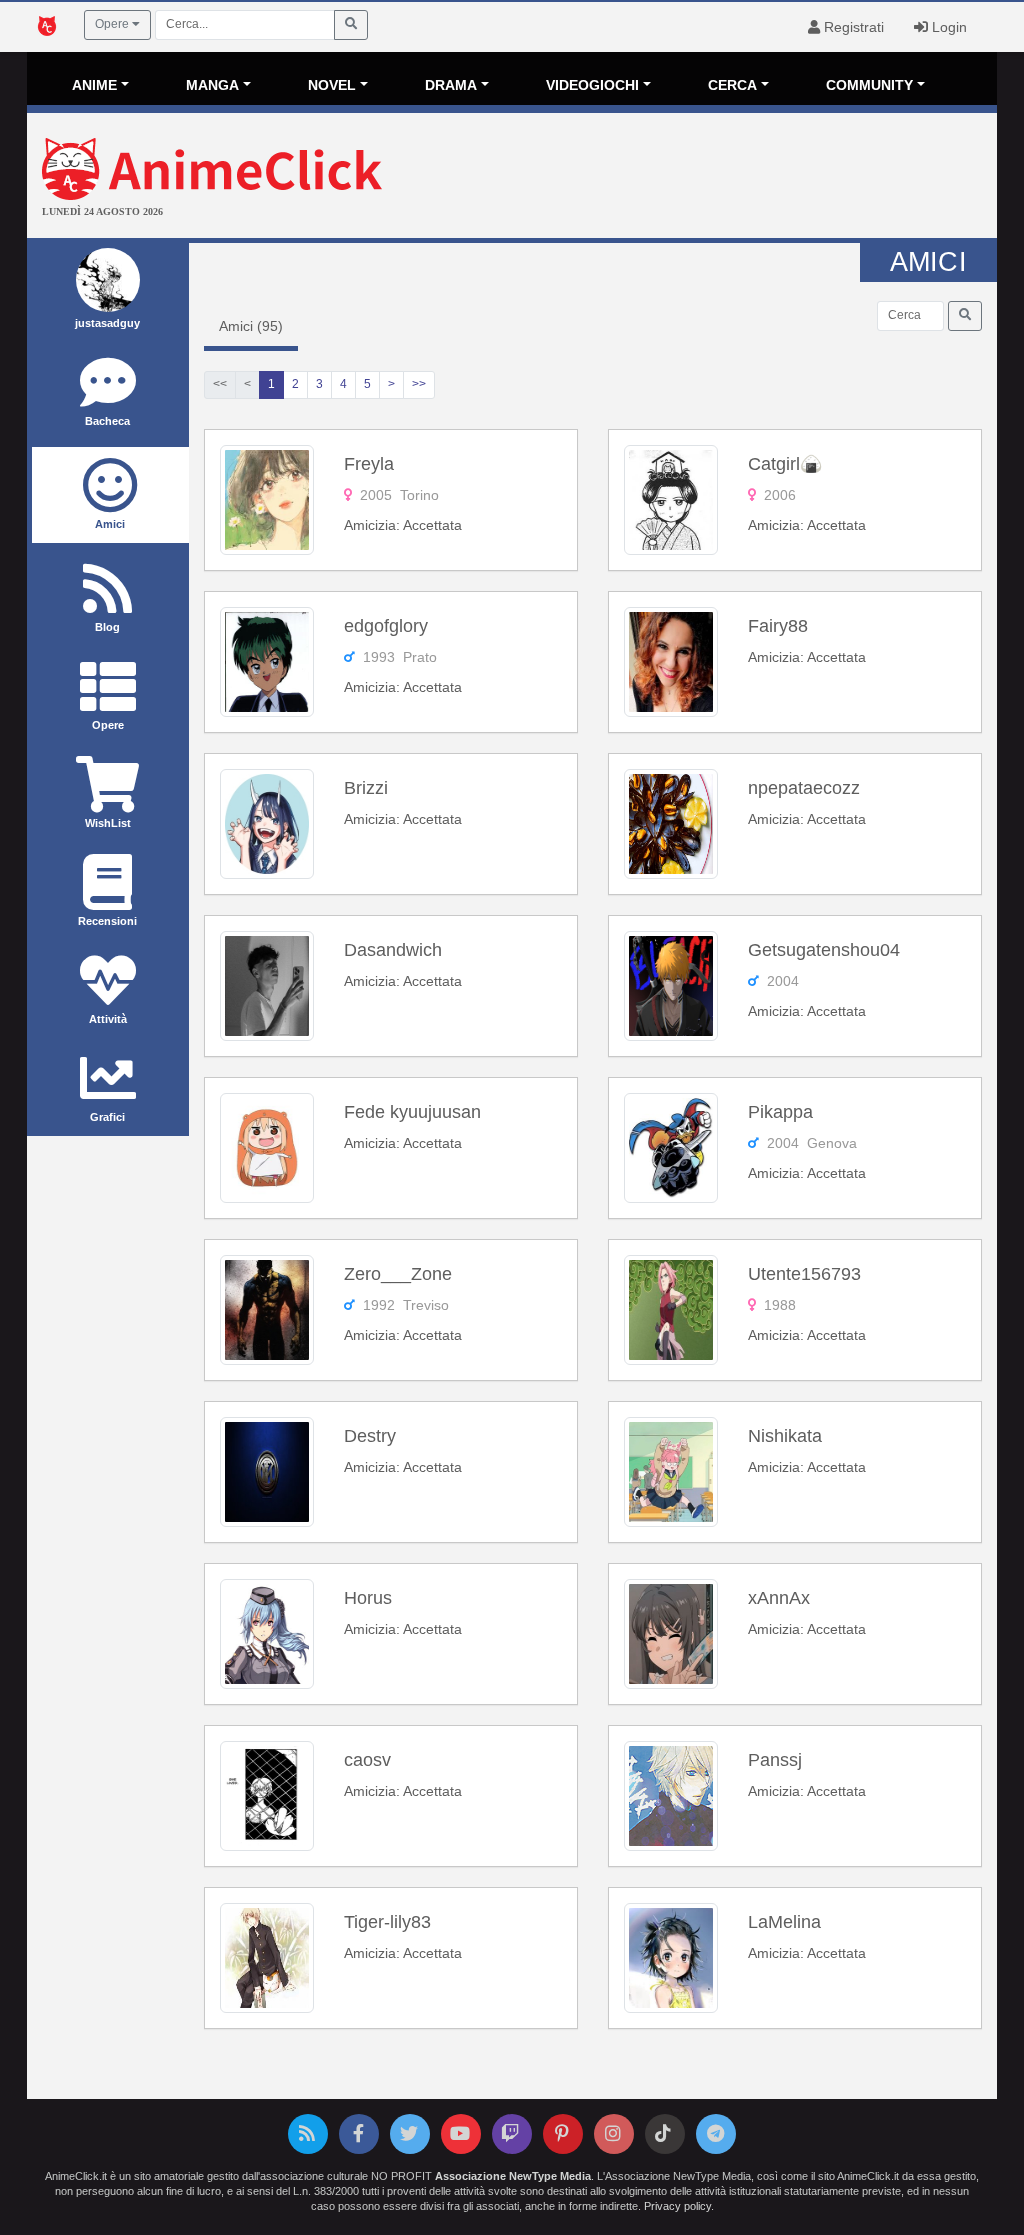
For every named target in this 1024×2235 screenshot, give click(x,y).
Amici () (251, 326)
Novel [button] (332, 85)
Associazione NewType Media (513, 2176)
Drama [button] (451, 85)
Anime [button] (94, 85)
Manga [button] (212, 85)
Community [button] (869, 85)
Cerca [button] (732, 85)
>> (419, 384)
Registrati (852, 27)
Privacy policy (677, 2206)
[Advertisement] (673, 178)
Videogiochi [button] (592, 85)
